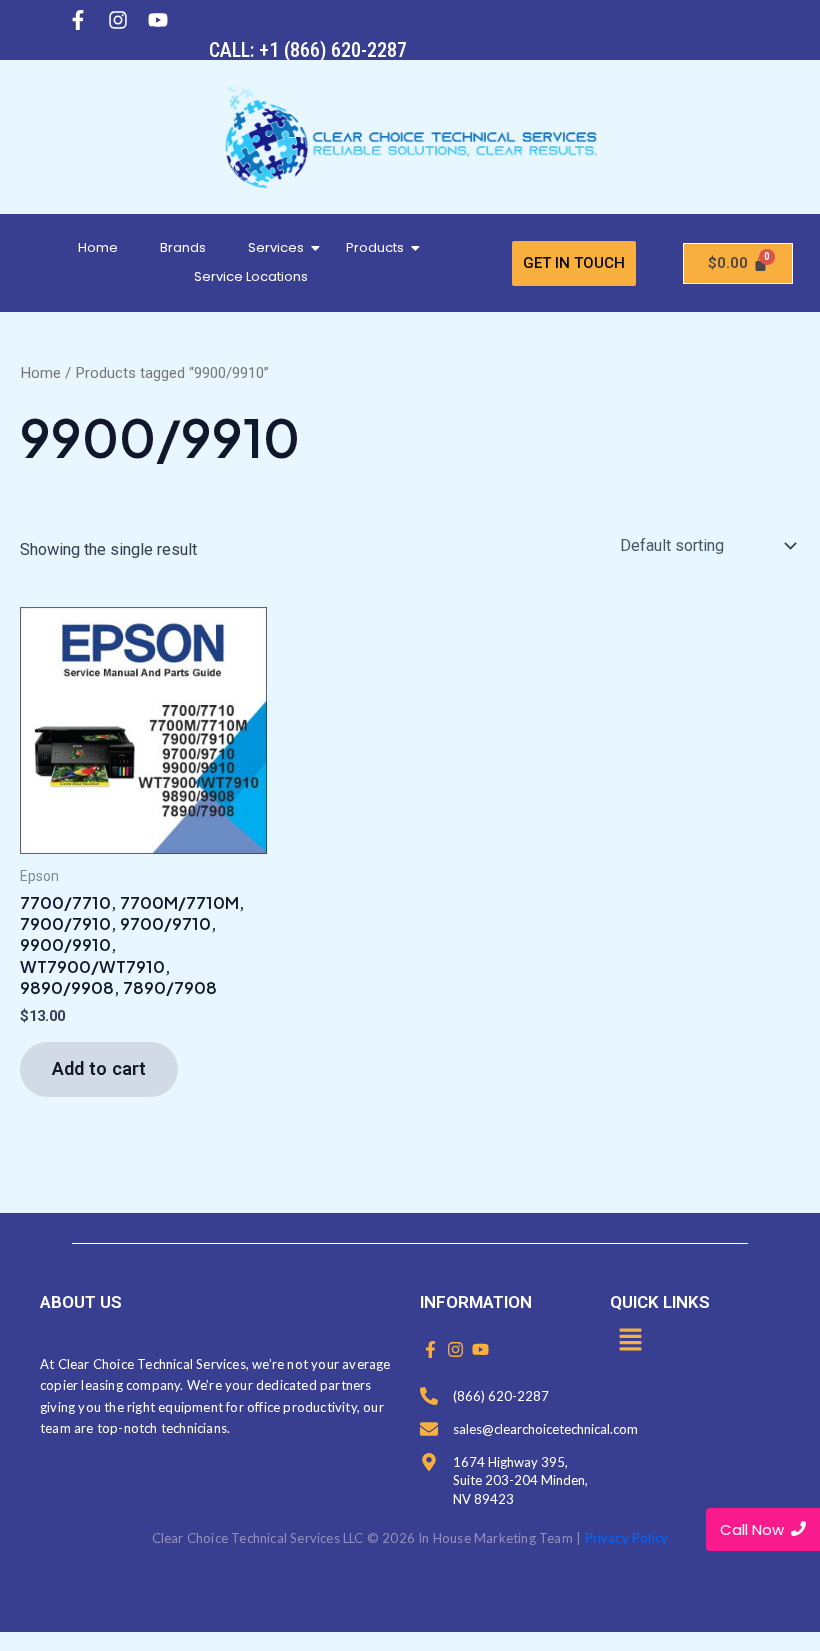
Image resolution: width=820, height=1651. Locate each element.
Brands (183, 247)
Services (276, 247)
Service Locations (251, 276)
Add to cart (99, 1068)
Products (375, 247)
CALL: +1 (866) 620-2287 (308, 50)
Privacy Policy (627, 1538)
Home (98, 247)
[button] (630, 1341)
